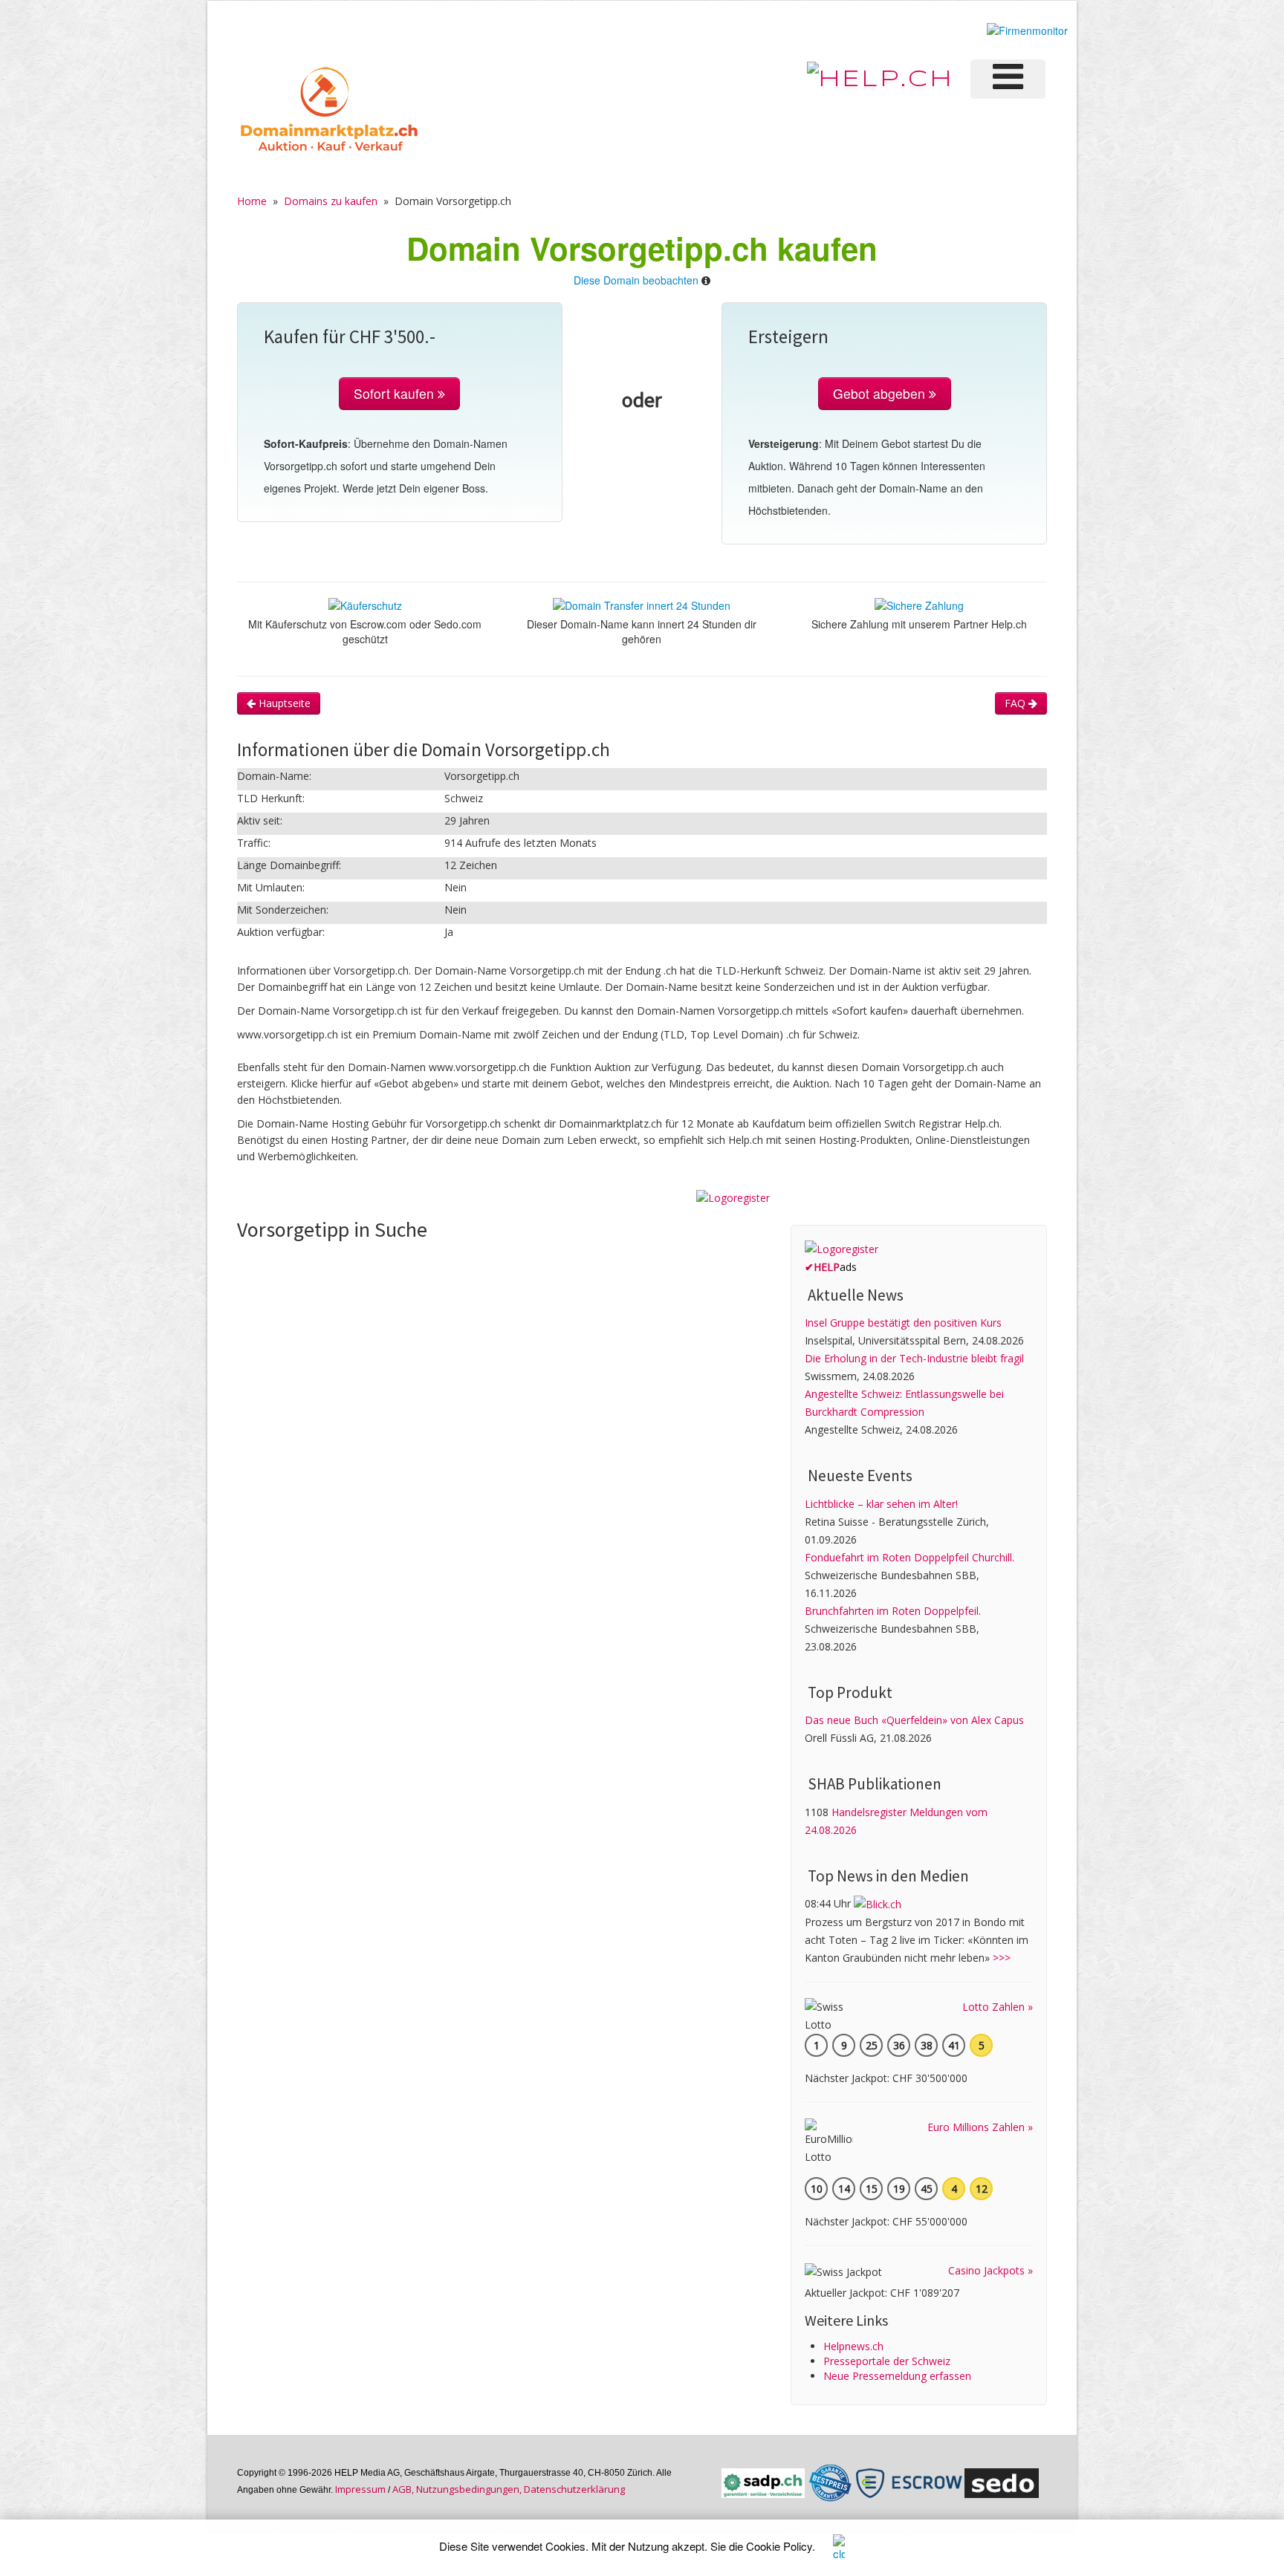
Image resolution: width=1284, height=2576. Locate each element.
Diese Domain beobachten (636, 280)
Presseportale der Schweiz (887, 2361)
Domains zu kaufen (331, 201)
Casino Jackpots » (990, 2270)
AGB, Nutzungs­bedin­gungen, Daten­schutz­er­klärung (509, 2489)
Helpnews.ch (853, 2346)
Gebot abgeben (881, 393)
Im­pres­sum (360, 2489)
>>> (1002, 1958)
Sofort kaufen (396, 393)
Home (252, 201)
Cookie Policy (779, 2546)
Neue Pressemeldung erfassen (897, 2376)
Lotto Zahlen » (998, 2007)
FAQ (1016, 703)
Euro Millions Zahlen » (980, 2127)
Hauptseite (283, 703)
